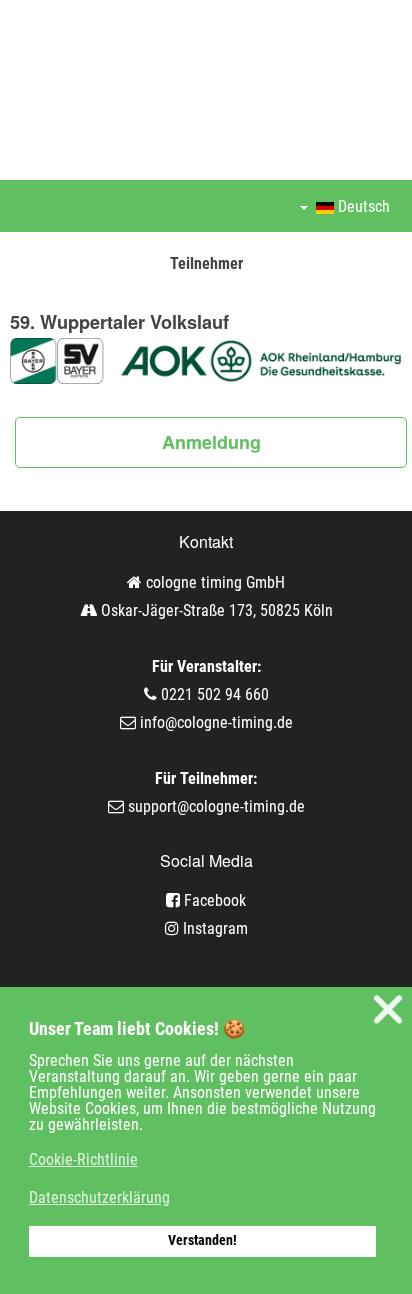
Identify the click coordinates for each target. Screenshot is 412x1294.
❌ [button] (388, 1009)
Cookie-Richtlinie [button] (83, 1159)
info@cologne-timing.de (216, 722)
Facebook (213, 900)
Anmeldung (211, 442)
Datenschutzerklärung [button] (99, 1197)
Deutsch (362, 206)
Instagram (213, 928)
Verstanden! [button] (202, 1240)
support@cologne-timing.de (216, 806)
